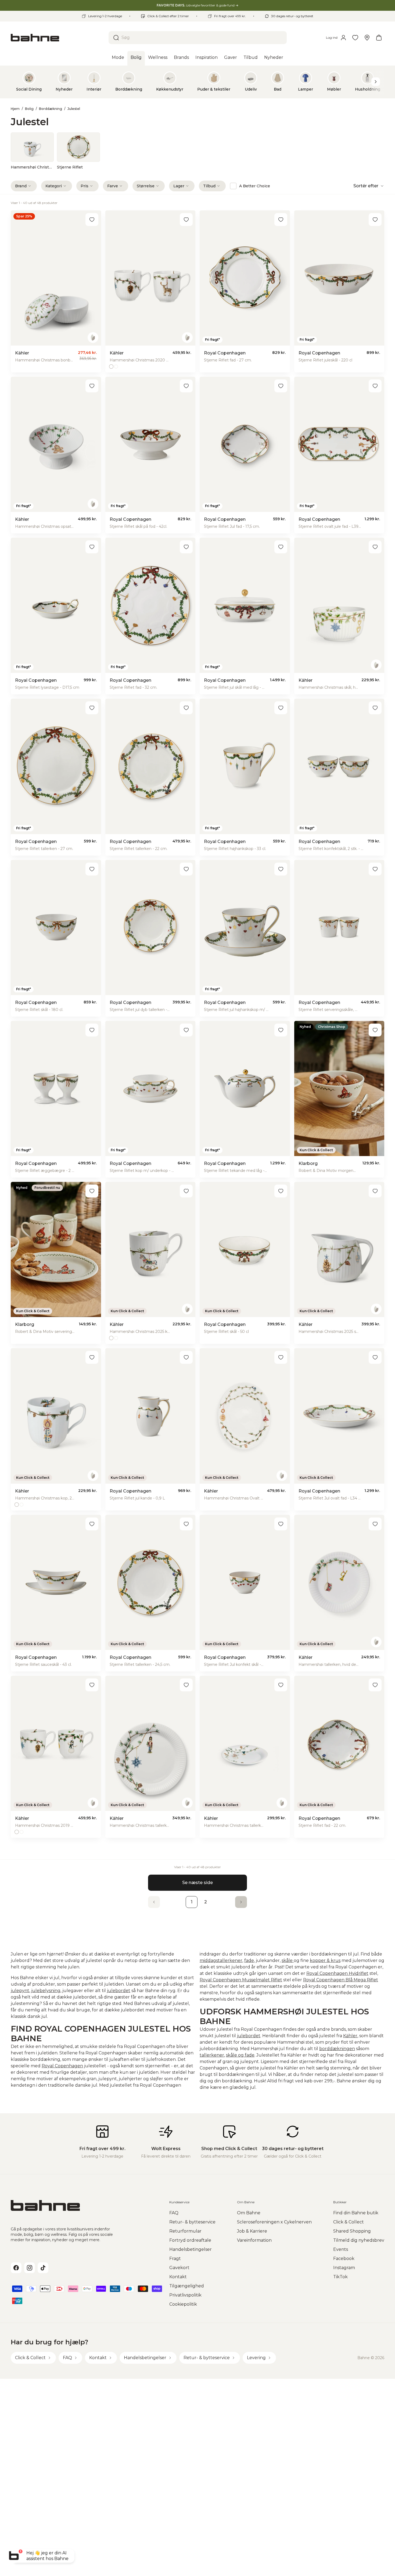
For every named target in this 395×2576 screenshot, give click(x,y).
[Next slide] (376, 82)
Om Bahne (249, 2213)
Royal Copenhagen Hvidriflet (337, 1973)
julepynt (20, 1991)
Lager (179, 186)
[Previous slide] (19, 82)
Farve (113, 186)
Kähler (350, 2036)
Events (341, 2249)
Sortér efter (366, 186)
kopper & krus (325, 1960)
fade (249, 1960)
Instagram (344, 2268)
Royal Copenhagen (62, 2066)
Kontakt (178, 2277)
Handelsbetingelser (191, 2249)
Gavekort (179, 2268)
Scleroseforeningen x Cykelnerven (274, 2222)
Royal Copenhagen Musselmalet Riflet (241, 1980)
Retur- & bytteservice (192, 2222)
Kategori (54, 186)
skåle (231, 2055)
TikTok (340, 2277)
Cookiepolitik (183, 2304)
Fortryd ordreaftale (190, 2240)
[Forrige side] (154, 1902)
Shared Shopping (352, 2231)
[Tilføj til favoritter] (92, 220)
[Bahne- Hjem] (58, 38)
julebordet (119, 1991)
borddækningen (337, 2049)
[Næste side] (241, 1902)
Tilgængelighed (187, 2286)
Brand (21, 186)
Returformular (185, 2231)
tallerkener (212, 2055)
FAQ (174, 2213)
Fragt (175, 2259)
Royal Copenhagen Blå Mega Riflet (341, 1980)
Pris (85, 186)
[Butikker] (367, 38)
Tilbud (209, 186)
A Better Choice (255, 186)
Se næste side (198, 1883)
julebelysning (46, 1991)
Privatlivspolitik (185, 2295)
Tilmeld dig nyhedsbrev (359, 2240)
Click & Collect (349, 2222)
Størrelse (146, 186)
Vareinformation (254, 2240)
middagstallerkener (221, 1960)
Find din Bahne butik (356, 2213)
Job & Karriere (252, 2231)
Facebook (344, 2259)
